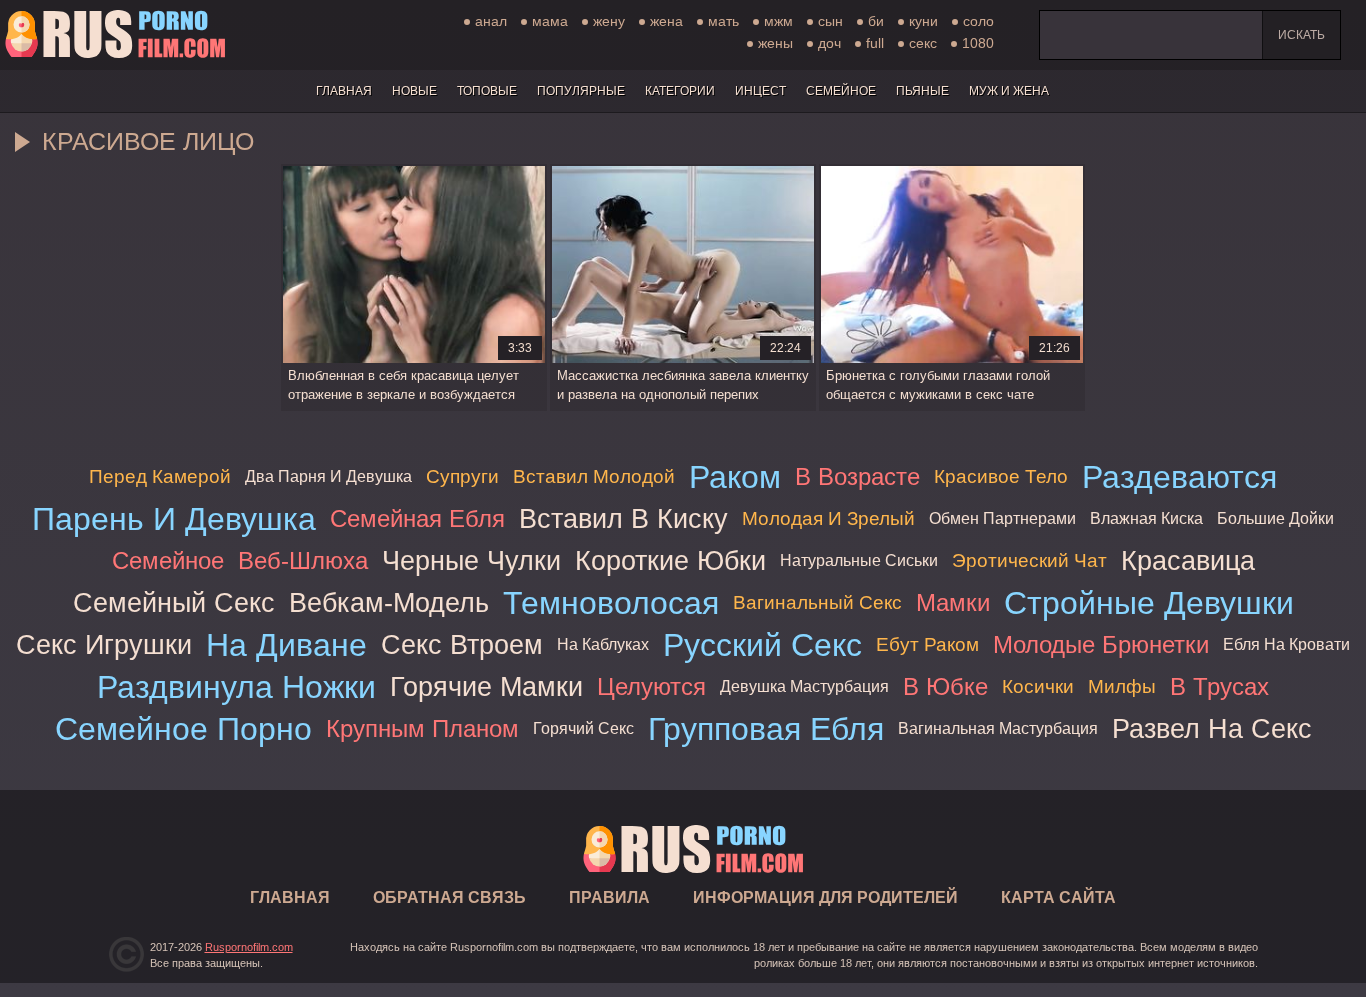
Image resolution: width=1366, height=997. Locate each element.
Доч (829, 43)
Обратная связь (449, 897)
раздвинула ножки (236, 687)
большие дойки (1275, 518)
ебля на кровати (1286, 644)
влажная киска (1146, 518)
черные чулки (471, 560)
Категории (680, 91)
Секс (923, 43)
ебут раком (927, 644)
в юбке (945, 686)
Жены (775, 43)
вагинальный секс (817, 602)
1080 (978, 43)
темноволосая (611, 603)
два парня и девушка (328, 476)
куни (923, 21)
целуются (651, 686)
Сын (830, 21)
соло (978, 21)
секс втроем (462, 644)
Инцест (760, 91)
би (876, 21)
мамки (953, 602)
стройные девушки (1149, 603)
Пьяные (922, 91)
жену (609, 21)
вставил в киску (623, 518)
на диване (286, 645)
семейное (168, 560)
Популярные (581, 91)
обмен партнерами (1002, 518)
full (875, 43)
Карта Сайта (1058, 897)
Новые (414, 91)
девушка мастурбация (804, 686)
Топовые (487, 91)
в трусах (1219, 686)
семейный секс (174, 602)
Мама (550, 21)
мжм (778, 21)
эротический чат (1029, 560)
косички (1038, 686)
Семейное (841, 91)
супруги (462, 476)
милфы (1122, 686)
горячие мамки (486, 686)
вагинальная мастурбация (998, 728)
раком (735, 477)
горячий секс (583, 728)
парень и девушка (174, 519)
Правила (609, 897)
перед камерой (160, 476)
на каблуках (603, 644)
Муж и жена (1009, 91)
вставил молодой (594, 476)
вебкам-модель (389, 602)
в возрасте (857, 476)
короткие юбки (670, 560)
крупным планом (422, 728)
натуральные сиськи (859, 560)
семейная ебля (417, 518)
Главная (115, 35)
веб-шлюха (303, 560)
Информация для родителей (825, 897)
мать (723, 21)
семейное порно (183, 729)
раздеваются (1179, 477)
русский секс (762, 645)
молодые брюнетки (1101, 644)
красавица (1188, 560)
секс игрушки (104, 644)
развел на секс (1212, 728)
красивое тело (1001, 476)
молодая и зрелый (828, 518)
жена (666, 21)
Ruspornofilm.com (249, 947)
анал (491, 21)
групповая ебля (766, 729)
